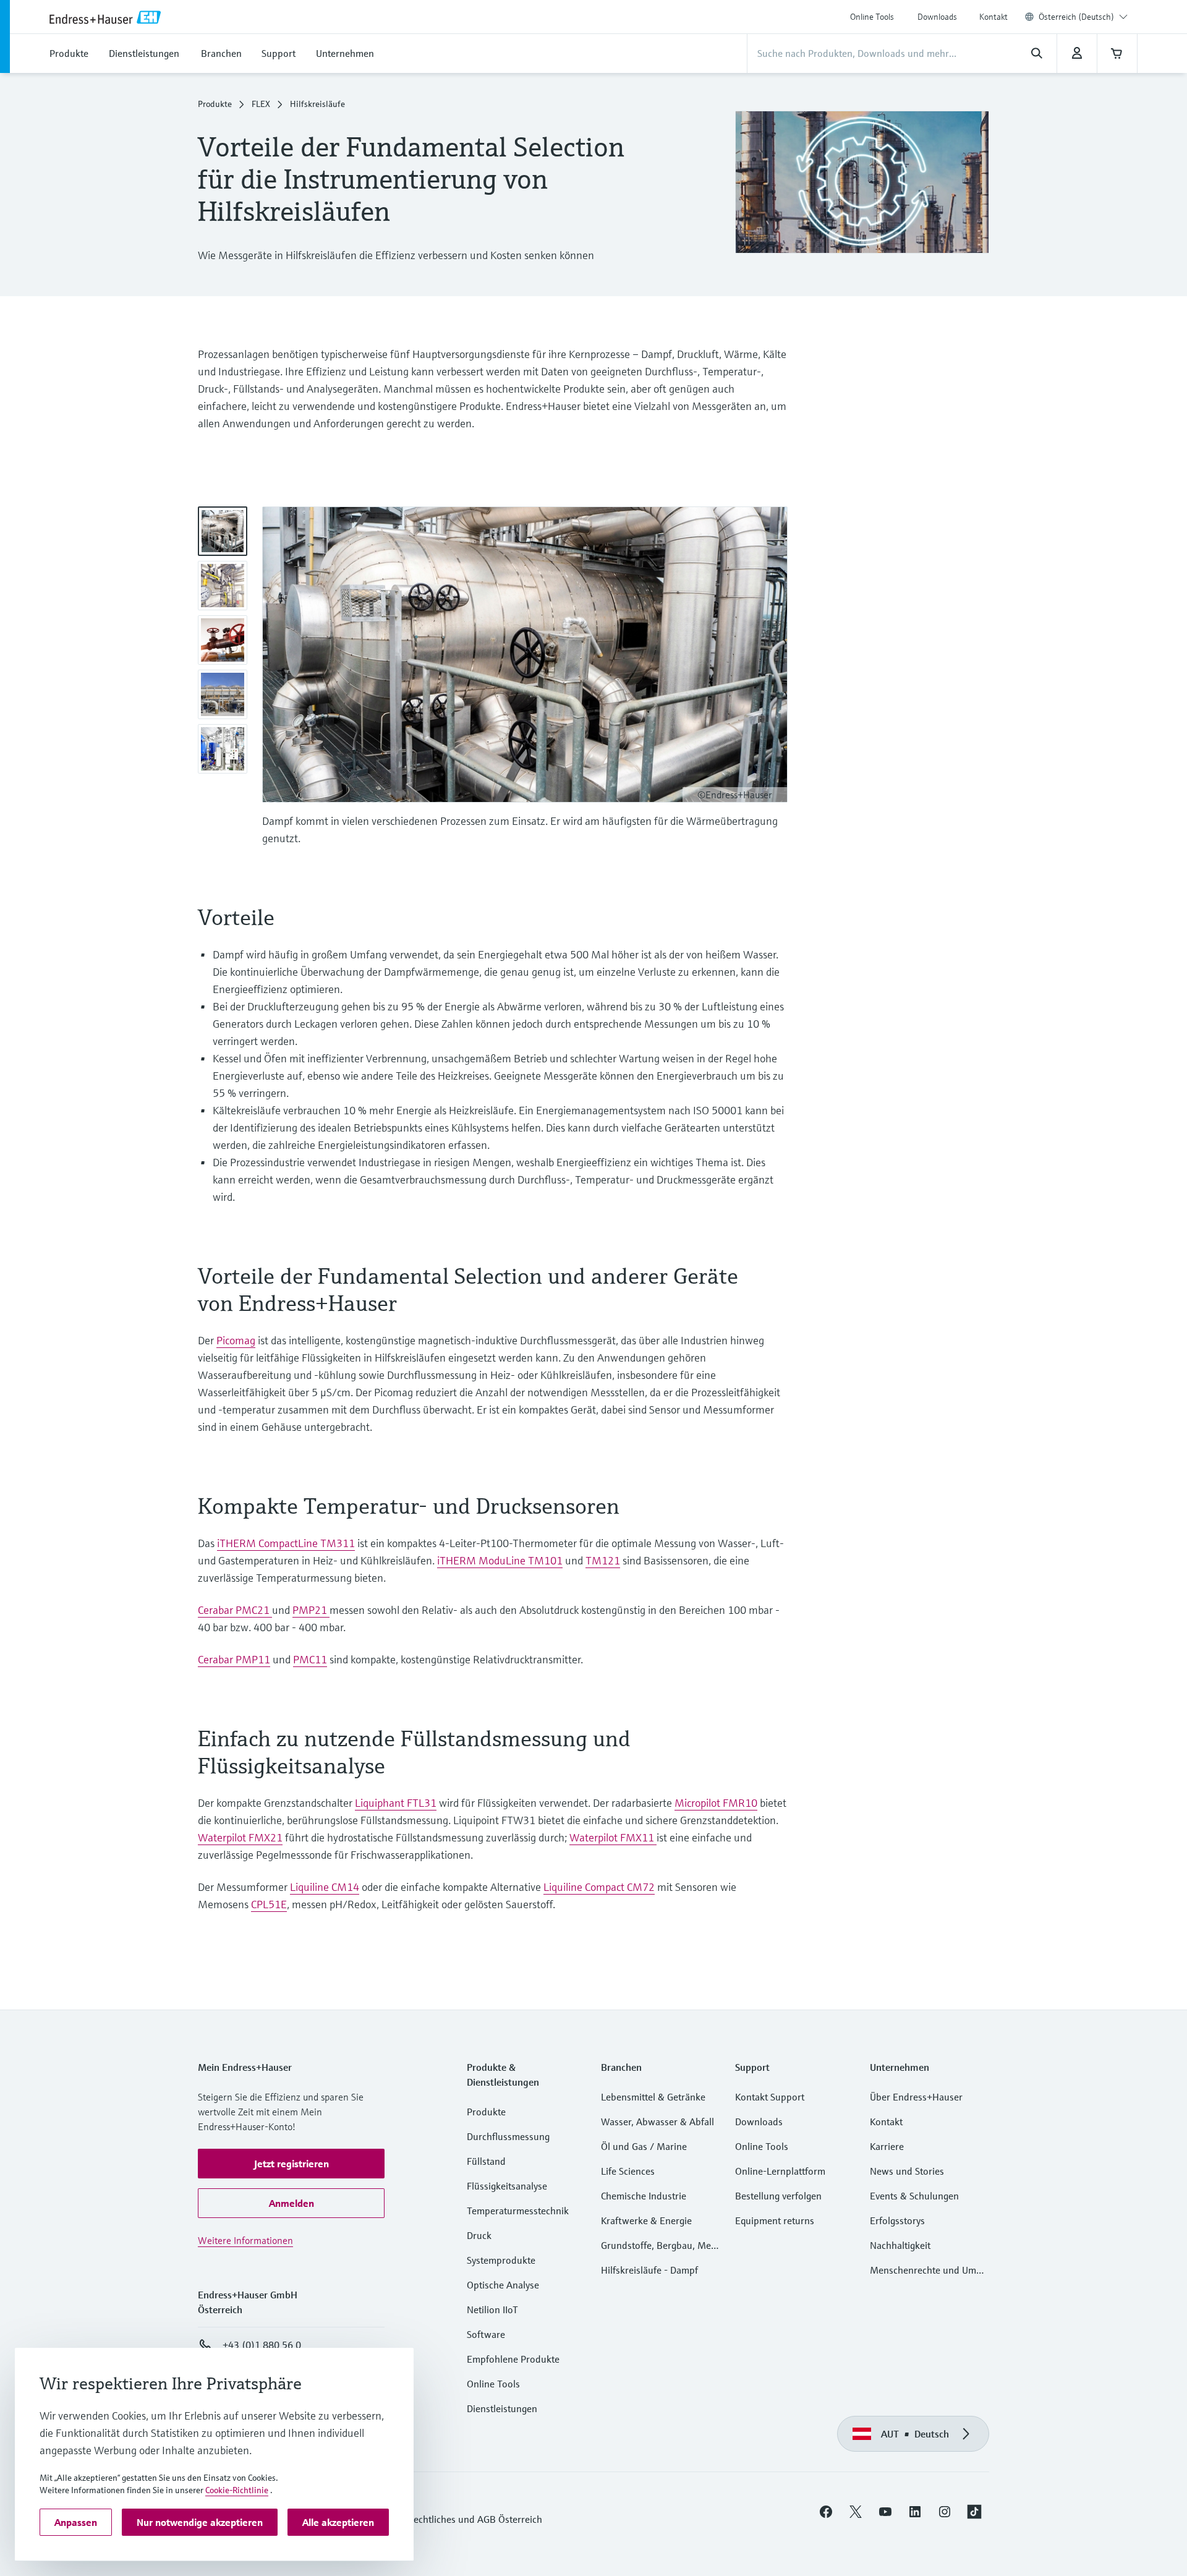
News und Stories (907, 2171)
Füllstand (486, 2161)
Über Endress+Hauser (916, 2097)
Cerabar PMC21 (235, 1610)
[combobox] (1083, 17)
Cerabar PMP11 (234, 1659)
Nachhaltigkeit (900, 2245)
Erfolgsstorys (897, 2220)
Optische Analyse (503, 2285)
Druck (479, 2235)
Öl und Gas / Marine (644, 2146)
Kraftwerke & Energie (646, 2220)
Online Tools (872, 17)
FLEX (261, 104)
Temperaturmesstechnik (518, 2211)
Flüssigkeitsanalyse (507, 2186)
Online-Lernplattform (780, 2171)
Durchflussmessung (508, 2136)
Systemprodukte (501, 2260)
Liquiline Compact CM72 (599, 1887)
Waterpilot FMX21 (240, 1837)
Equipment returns (775, 2220)
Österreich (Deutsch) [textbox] (1076, 17)
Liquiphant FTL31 (396, 1803)
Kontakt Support (770, 2097)
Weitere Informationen (245, 2240)
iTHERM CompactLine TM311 (286, 1543)
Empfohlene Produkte (513, 2359)
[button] (291, 2164)
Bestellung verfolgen (778, 2196)
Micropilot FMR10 (716, 1803)
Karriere (887, 2146)
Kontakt (993, 17)
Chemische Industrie (644, 2196)
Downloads (937, 17)
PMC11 (310, 1659)
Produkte (215, 104)
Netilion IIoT (492, 2309)
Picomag (236, 1340)
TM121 (603, 1560)
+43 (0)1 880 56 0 (262, 2345)
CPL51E (269, 1904)
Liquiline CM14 (325, 1887)
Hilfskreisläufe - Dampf (649, 2270)
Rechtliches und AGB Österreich (475, 2519)
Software (486, 2334)
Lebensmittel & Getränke (653, 2097)
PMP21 (311, 1610)
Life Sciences (628, 2171)
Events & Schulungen (914, 2196)
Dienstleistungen (502, 2408)
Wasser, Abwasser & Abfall (657, 2122)
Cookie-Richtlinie (237, 2490)
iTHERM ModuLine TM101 (500, 1560)
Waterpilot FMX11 (613, 1837)
